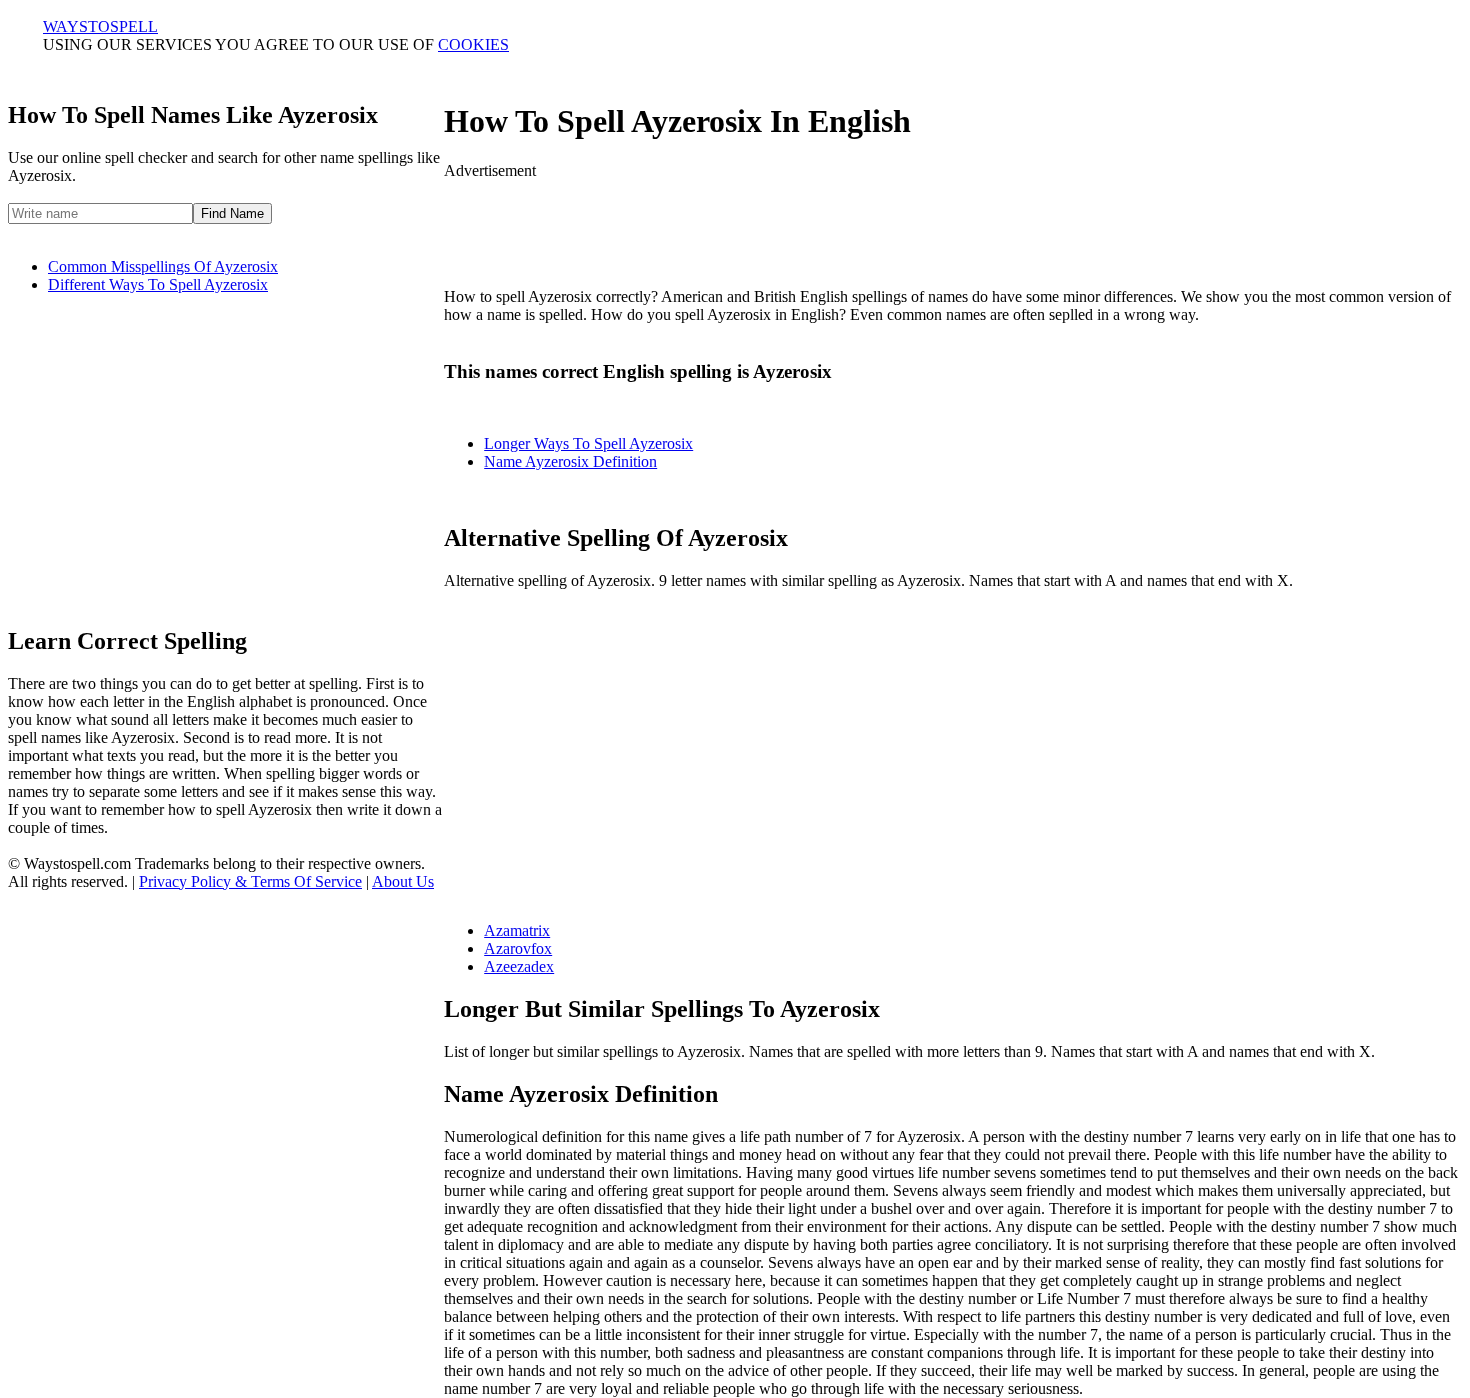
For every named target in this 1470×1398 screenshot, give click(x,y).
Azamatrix (517, 930)
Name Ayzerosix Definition (570, 461)
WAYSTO (100, 26)
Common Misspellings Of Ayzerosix (163, 266)
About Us (403, 881)
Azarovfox (518, 948)
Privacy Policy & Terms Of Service (250, 881)
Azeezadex (519, 966)
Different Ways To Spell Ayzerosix (158, 284)
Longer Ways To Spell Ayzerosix (588, 443)
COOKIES (473, 44)
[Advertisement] (953, 225)
